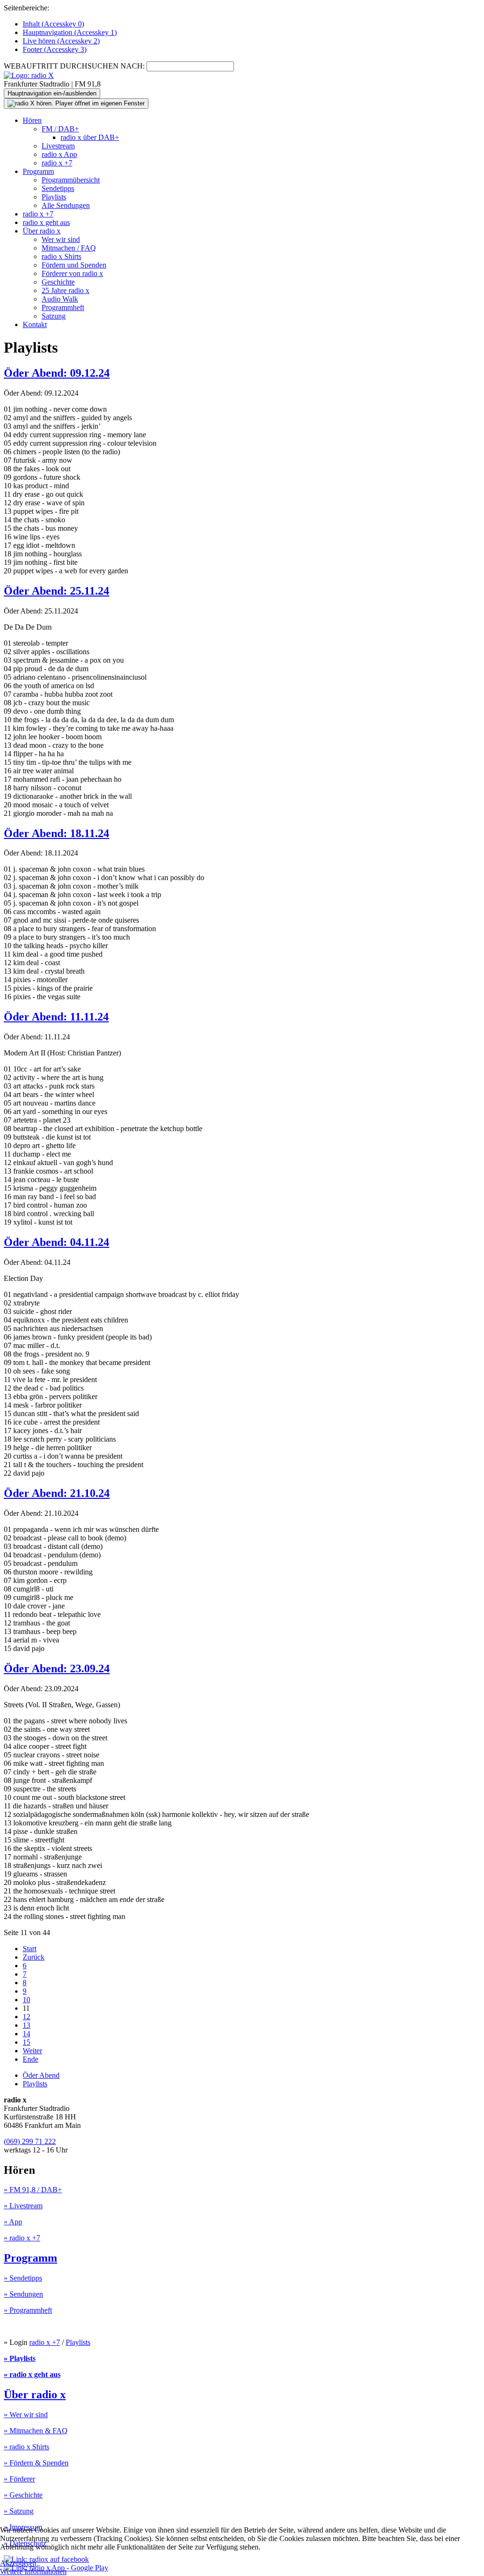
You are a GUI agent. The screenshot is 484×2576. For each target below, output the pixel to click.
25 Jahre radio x (65, 290)
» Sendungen (23, 2294)
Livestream (58, 146)
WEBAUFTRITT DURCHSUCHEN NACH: (74, 66)
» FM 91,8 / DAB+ (33, 2190)
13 (26, 2025)
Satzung (54, 316)
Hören (32, 120)
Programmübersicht (71, 180)
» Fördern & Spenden (36, 2463)
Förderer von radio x (72, 273)
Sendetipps (58, 188)
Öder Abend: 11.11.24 (56, 1017)
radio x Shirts (61, 256)
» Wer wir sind (26, 2415)
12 (26, 2017)
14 (26, 2034)
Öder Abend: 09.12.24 (57, 373)
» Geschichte (23, 2495)
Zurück (34, 1957)
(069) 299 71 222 (30, 2141)
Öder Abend (41, 2075)
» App (13, 2222)
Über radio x (42, 231)
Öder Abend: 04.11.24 (56, 1242)
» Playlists (20, 2358)
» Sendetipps (23, 2278)
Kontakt (35, 324)
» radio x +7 (22, 2238)
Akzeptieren (18, 2563)
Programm (38, 171)
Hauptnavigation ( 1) (70, 32)
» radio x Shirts (26, 2447)
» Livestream (23, 2206)
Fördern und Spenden (74, 265)
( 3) (55, 49)
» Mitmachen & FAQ (36, 2431)
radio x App (59, 154)
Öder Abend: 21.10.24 (57, 1493)
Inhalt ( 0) (53, 24)
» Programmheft (28, 2310)
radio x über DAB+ (90, 137)
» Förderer (19, 2479)
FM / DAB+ (60, 129)
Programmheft (63, 307)
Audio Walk (60, 299)
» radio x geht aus (32, 2374)
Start (30, 1949)
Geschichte (58, 282)
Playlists (54, 197)
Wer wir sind (61, 239)
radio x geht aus (46, 222)
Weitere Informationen (33, 2572)
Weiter (32, 2051)
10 (26, 2000)
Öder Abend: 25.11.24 (56, 591)
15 (26, 2042)
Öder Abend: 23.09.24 (57, 1668)
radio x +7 (57, 163)
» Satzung (19, 2511)
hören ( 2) (61, 41)
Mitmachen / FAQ (69, 248)
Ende (30, 2059)
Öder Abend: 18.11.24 (56, 833)
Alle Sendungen (66, 205)
